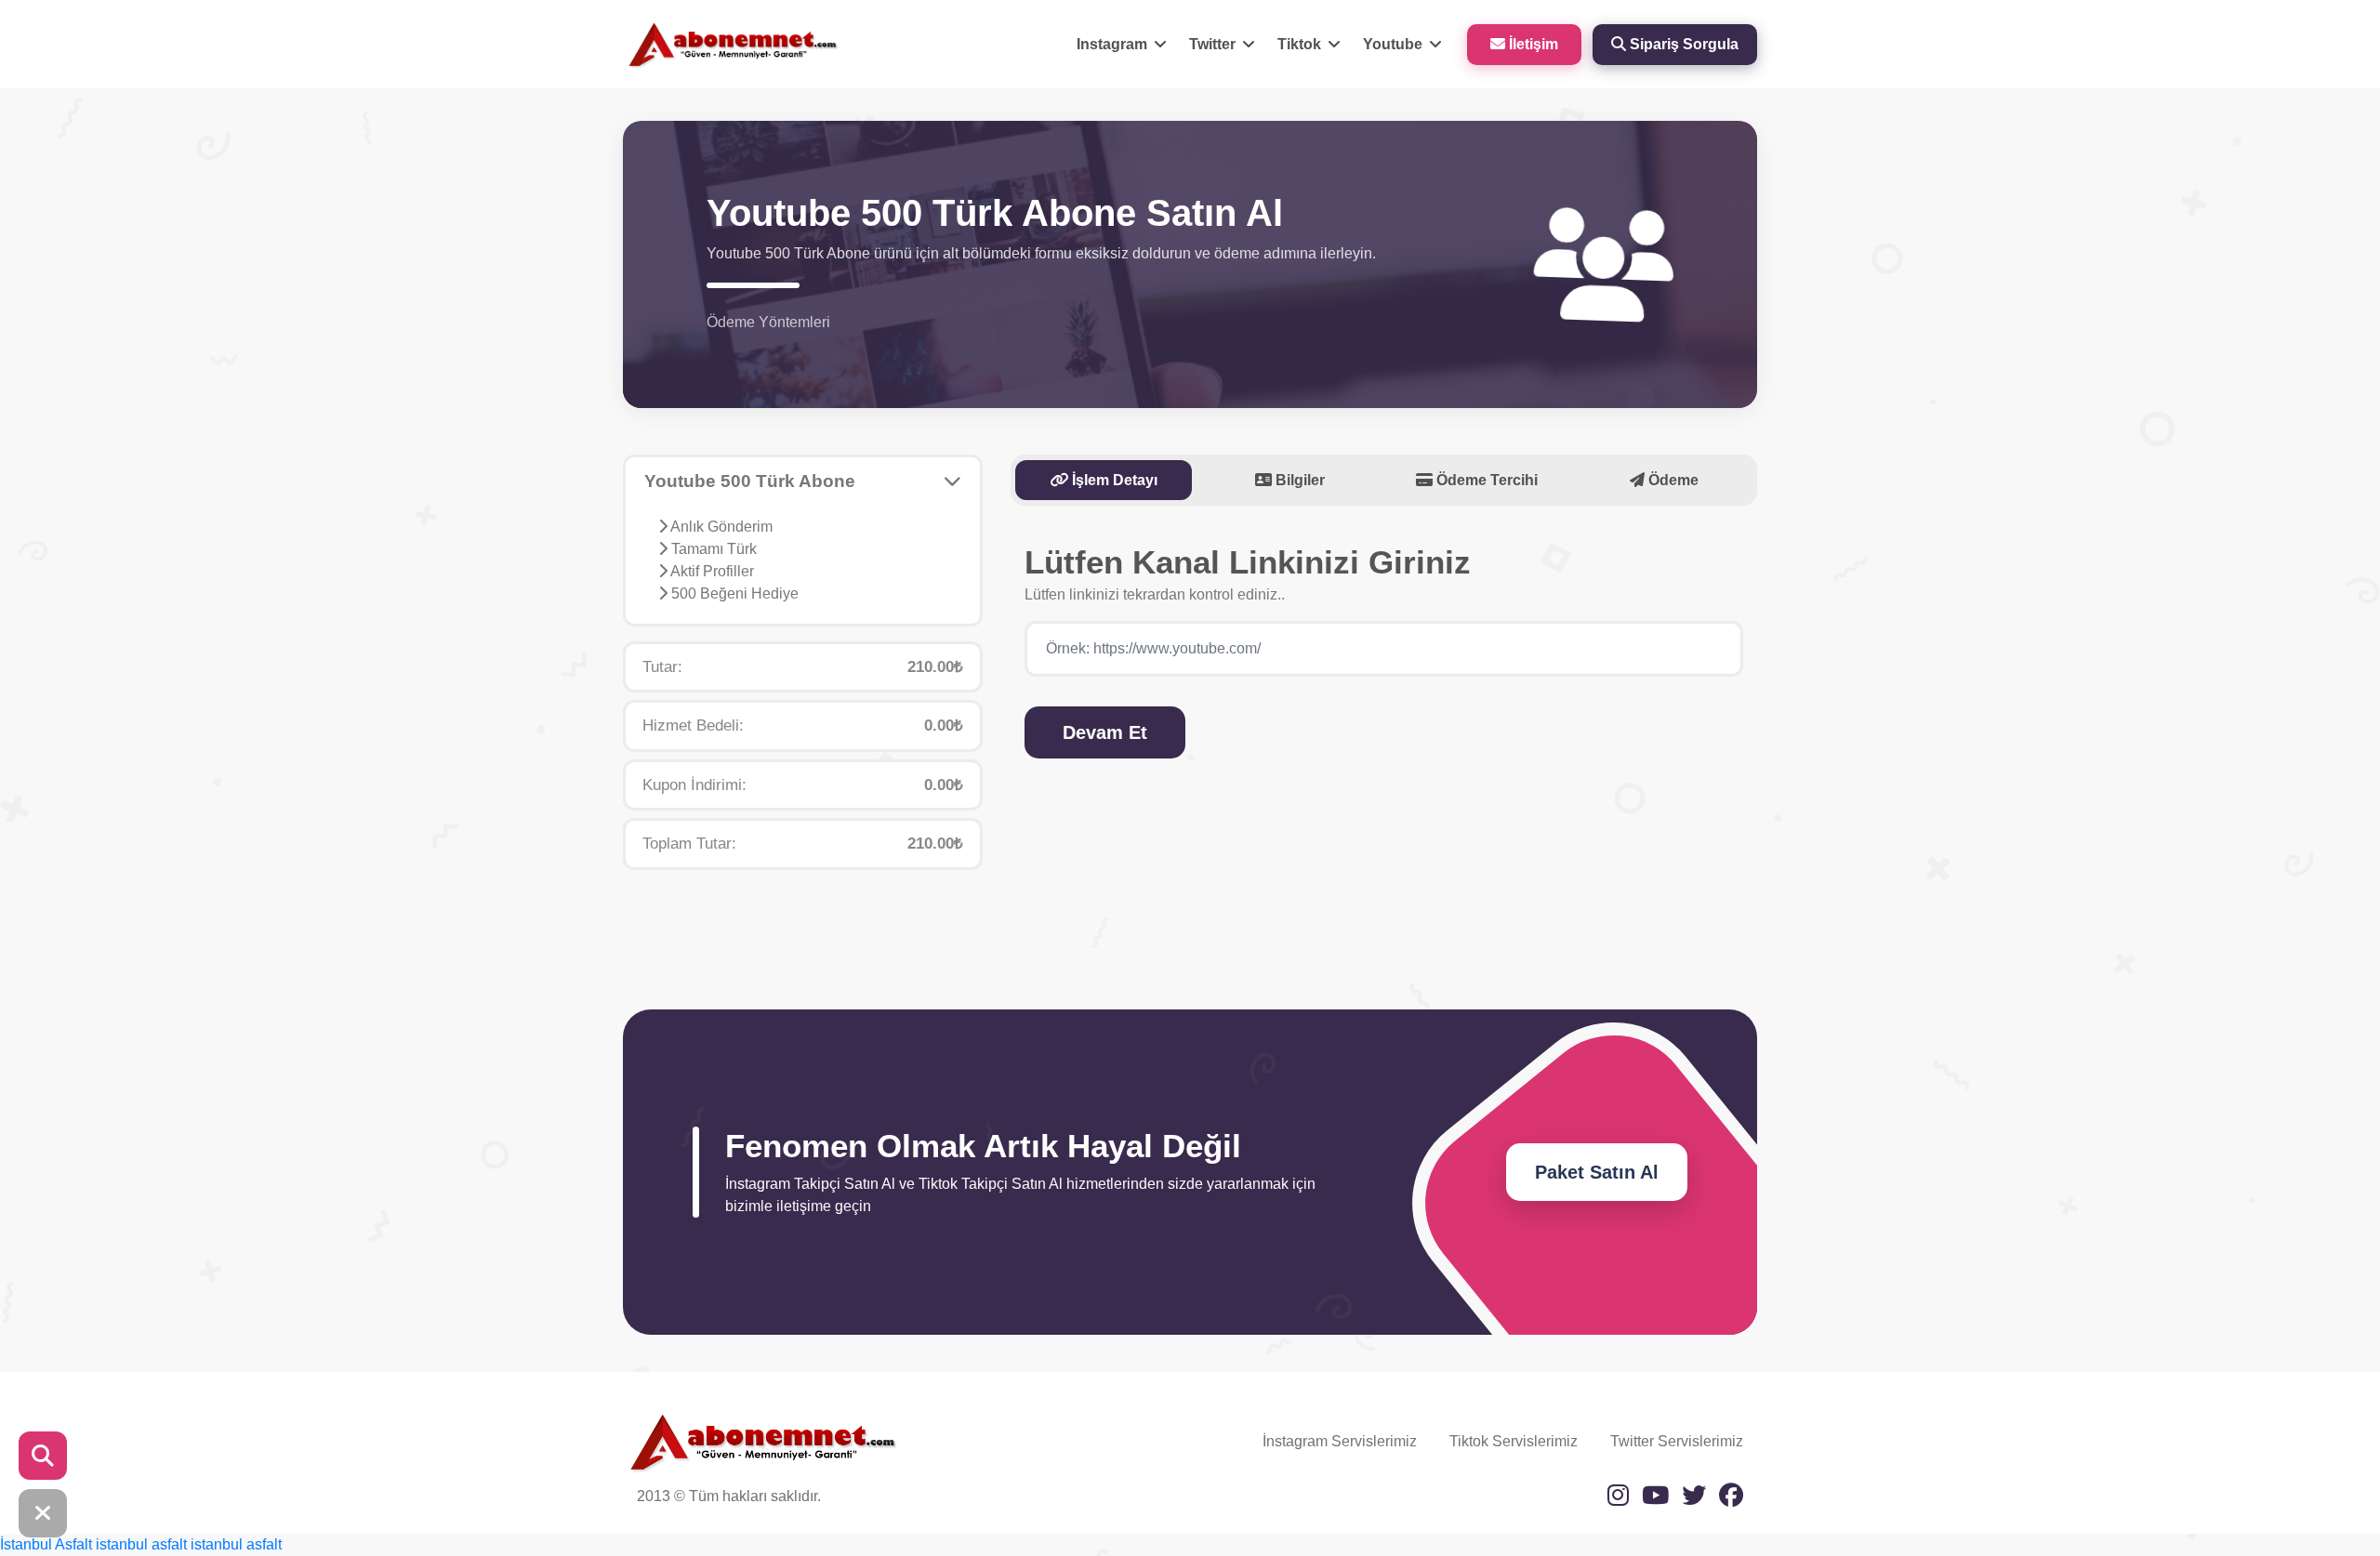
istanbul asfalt (141, 1544)
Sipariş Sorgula (1682, 44)
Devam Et (1105, 732)
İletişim (1532, 44)
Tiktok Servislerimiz (1514, 1441)
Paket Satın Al (1597, 1172)
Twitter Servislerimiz (1677, 1441)
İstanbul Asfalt (46, 1544)
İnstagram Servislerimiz (1340, 1441)
